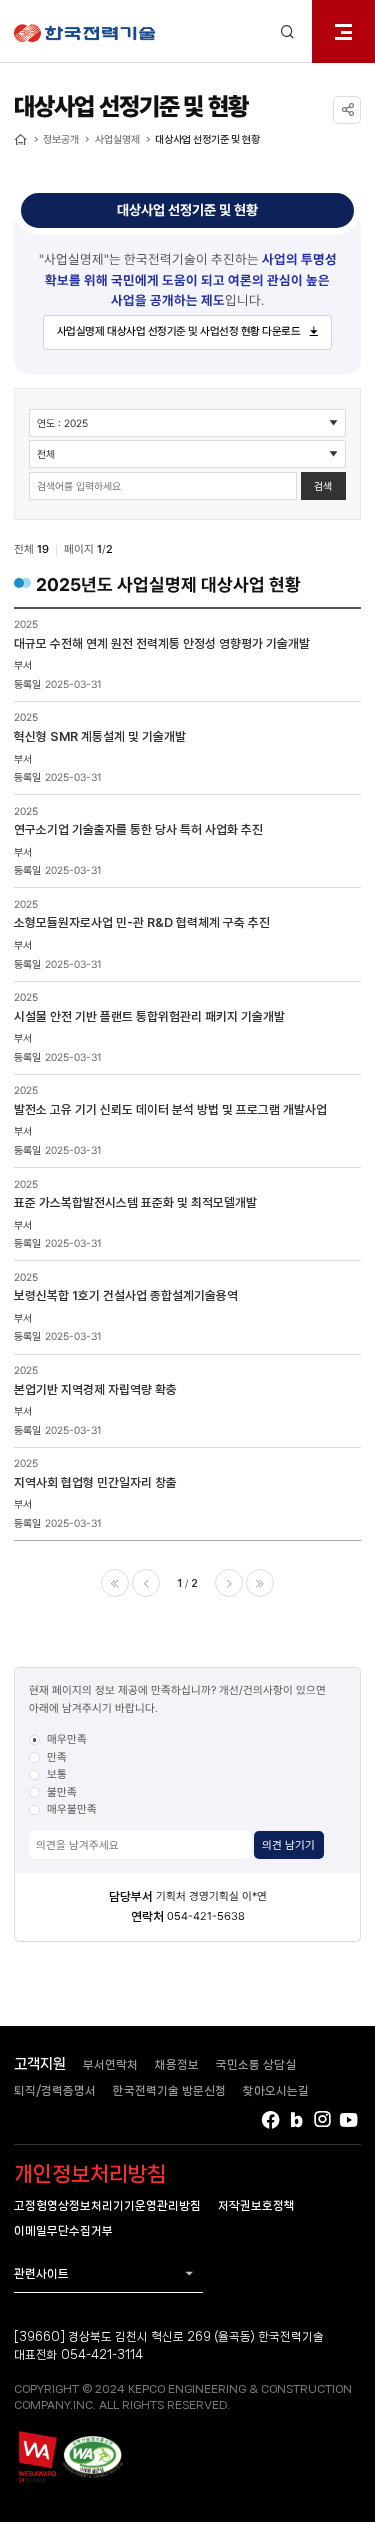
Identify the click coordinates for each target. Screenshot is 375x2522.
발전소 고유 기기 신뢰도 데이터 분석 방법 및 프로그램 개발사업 (170, 1109)
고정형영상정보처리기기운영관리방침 (107, 2205)
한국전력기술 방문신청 (169, 2090)
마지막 (260, 1583)
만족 (57, 1757)
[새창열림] (36, 2456)
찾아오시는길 (276, 2090)
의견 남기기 (288, 1845)
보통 (57, 1774)
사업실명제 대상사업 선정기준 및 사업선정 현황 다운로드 (179, 331)
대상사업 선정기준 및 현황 (207, 139)
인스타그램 (322, 2119)
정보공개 (61, 139)
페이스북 (270, 2119)
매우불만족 (72, 1809)
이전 (146, 1583)
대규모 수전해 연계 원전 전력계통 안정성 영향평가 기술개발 (162, 643)
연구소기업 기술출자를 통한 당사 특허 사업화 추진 (138, 829)
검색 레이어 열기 (287, 31)
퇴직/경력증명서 (55, 2090)
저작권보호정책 (256, 2205)
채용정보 (177, 2064)
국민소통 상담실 (256, 2064)
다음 (229, 1583)
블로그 (296, 2119)
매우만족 (67, 1739)
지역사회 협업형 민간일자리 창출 (95, 1482)
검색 (323, 486)
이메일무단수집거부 (63, 2230)
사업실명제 (117, 139)
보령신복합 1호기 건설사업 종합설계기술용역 (126, 1295)
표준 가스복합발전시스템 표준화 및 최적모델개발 (135, 1202)
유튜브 (349, 2119)
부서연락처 (110, 2064)
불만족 (62, 1792)
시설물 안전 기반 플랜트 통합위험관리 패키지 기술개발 (149, 1016)
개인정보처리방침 (90, 2174)
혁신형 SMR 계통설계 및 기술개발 (100, 736)
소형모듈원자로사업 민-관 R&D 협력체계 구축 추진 (142, 922)
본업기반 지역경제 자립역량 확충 (95, 1389)
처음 (115, 1583)
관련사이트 (41, 2273)
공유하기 (347, 110)
